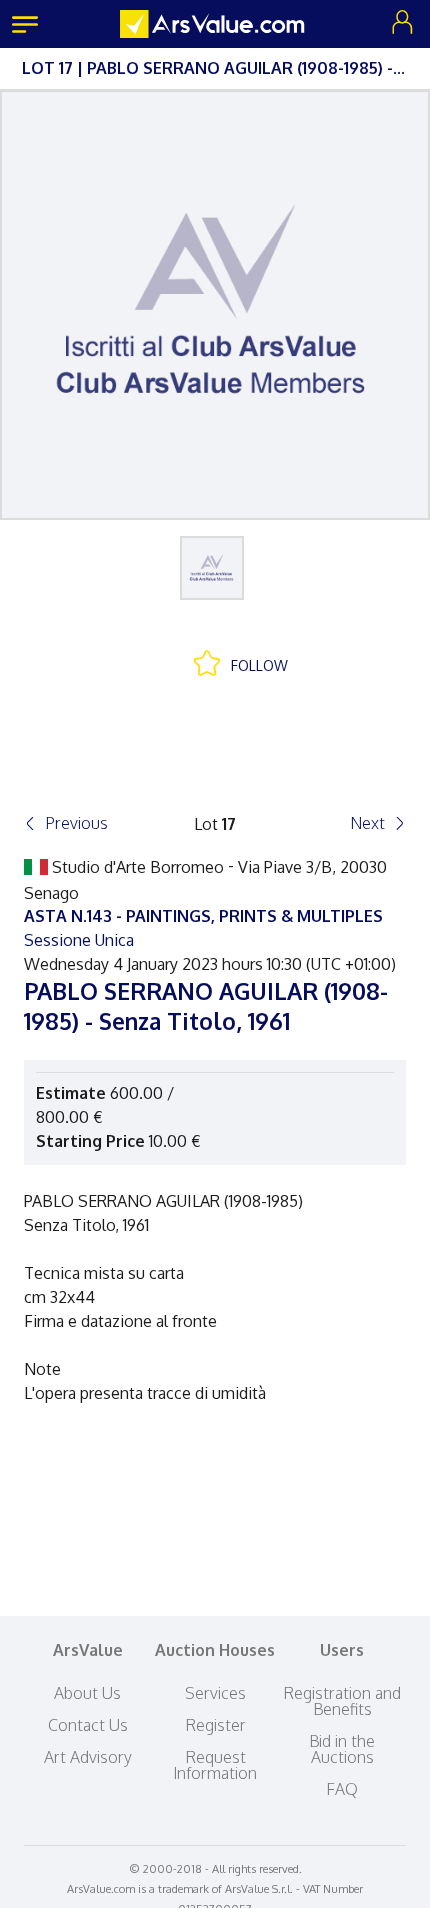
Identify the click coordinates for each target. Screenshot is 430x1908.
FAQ (342, 1789)
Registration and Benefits (342, 1701)
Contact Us (88, 1725)
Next (367, 823)
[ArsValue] (215, 24)
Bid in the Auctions (342, 1749)
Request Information (215, 1765)
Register (215, 1725)
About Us (87, 1693)
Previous (76, 823)
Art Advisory (88, 1757)
